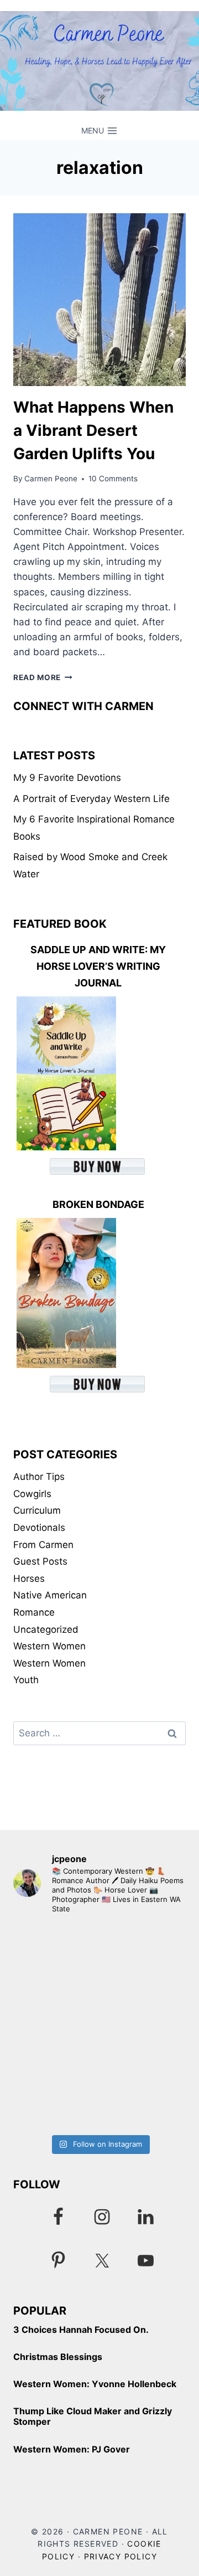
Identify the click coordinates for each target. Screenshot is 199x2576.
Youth (26, 1680)
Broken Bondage (98, 1204)
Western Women (49, 1646)
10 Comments (113, 479)
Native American (50, 1595)
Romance (34, 1612)
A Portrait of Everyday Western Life (91, 799)
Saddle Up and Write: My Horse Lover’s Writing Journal (98, 966)
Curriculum (37, 1510)
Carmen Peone (51, 479)
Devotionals (39, 1528)
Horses (29, 1578)
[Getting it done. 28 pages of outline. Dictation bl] (99, 2077)
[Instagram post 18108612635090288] (99, 1975)
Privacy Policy (121, 2556)
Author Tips (39, 1477)
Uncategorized (46, 1629)
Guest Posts (40, 1561)
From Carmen (43, 1545)
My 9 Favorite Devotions (67, 778)
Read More (43, 677)
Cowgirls (32, 1494)
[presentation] (99, 300)
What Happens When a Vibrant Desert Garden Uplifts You (93, 430)
